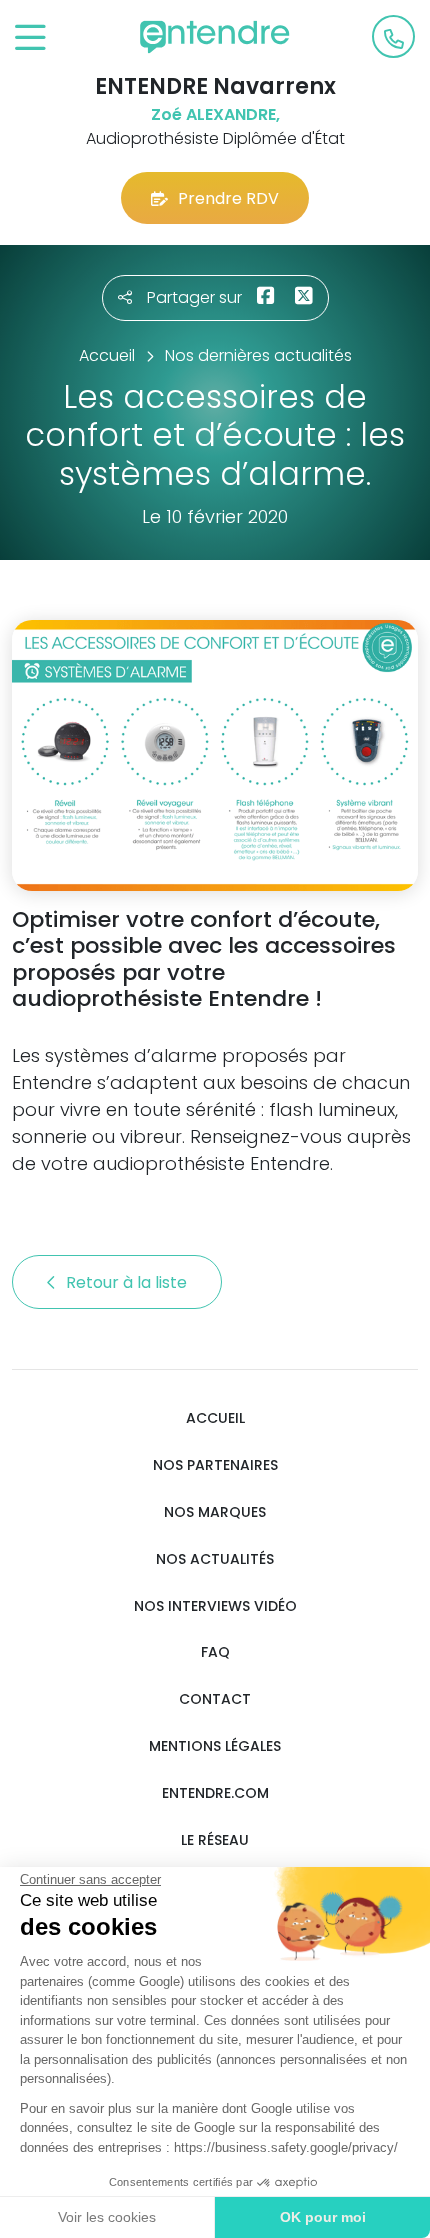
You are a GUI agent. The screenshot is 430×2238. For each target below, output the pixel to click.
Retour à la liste (128, 1282)
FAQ (215, 1652)
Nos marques (215, 1512)
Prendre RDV (228, 198)
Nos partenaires (215, 1465)
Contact (215, 1699)
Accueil (215, 1418)
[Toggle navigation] (30, 38)
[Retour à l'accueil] (215, 37)
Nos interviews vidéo (215, 1606)
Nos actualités (215, 1559)
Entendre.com (215, 1793)
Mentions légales (215, 1746)
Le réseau (215, 1840)
